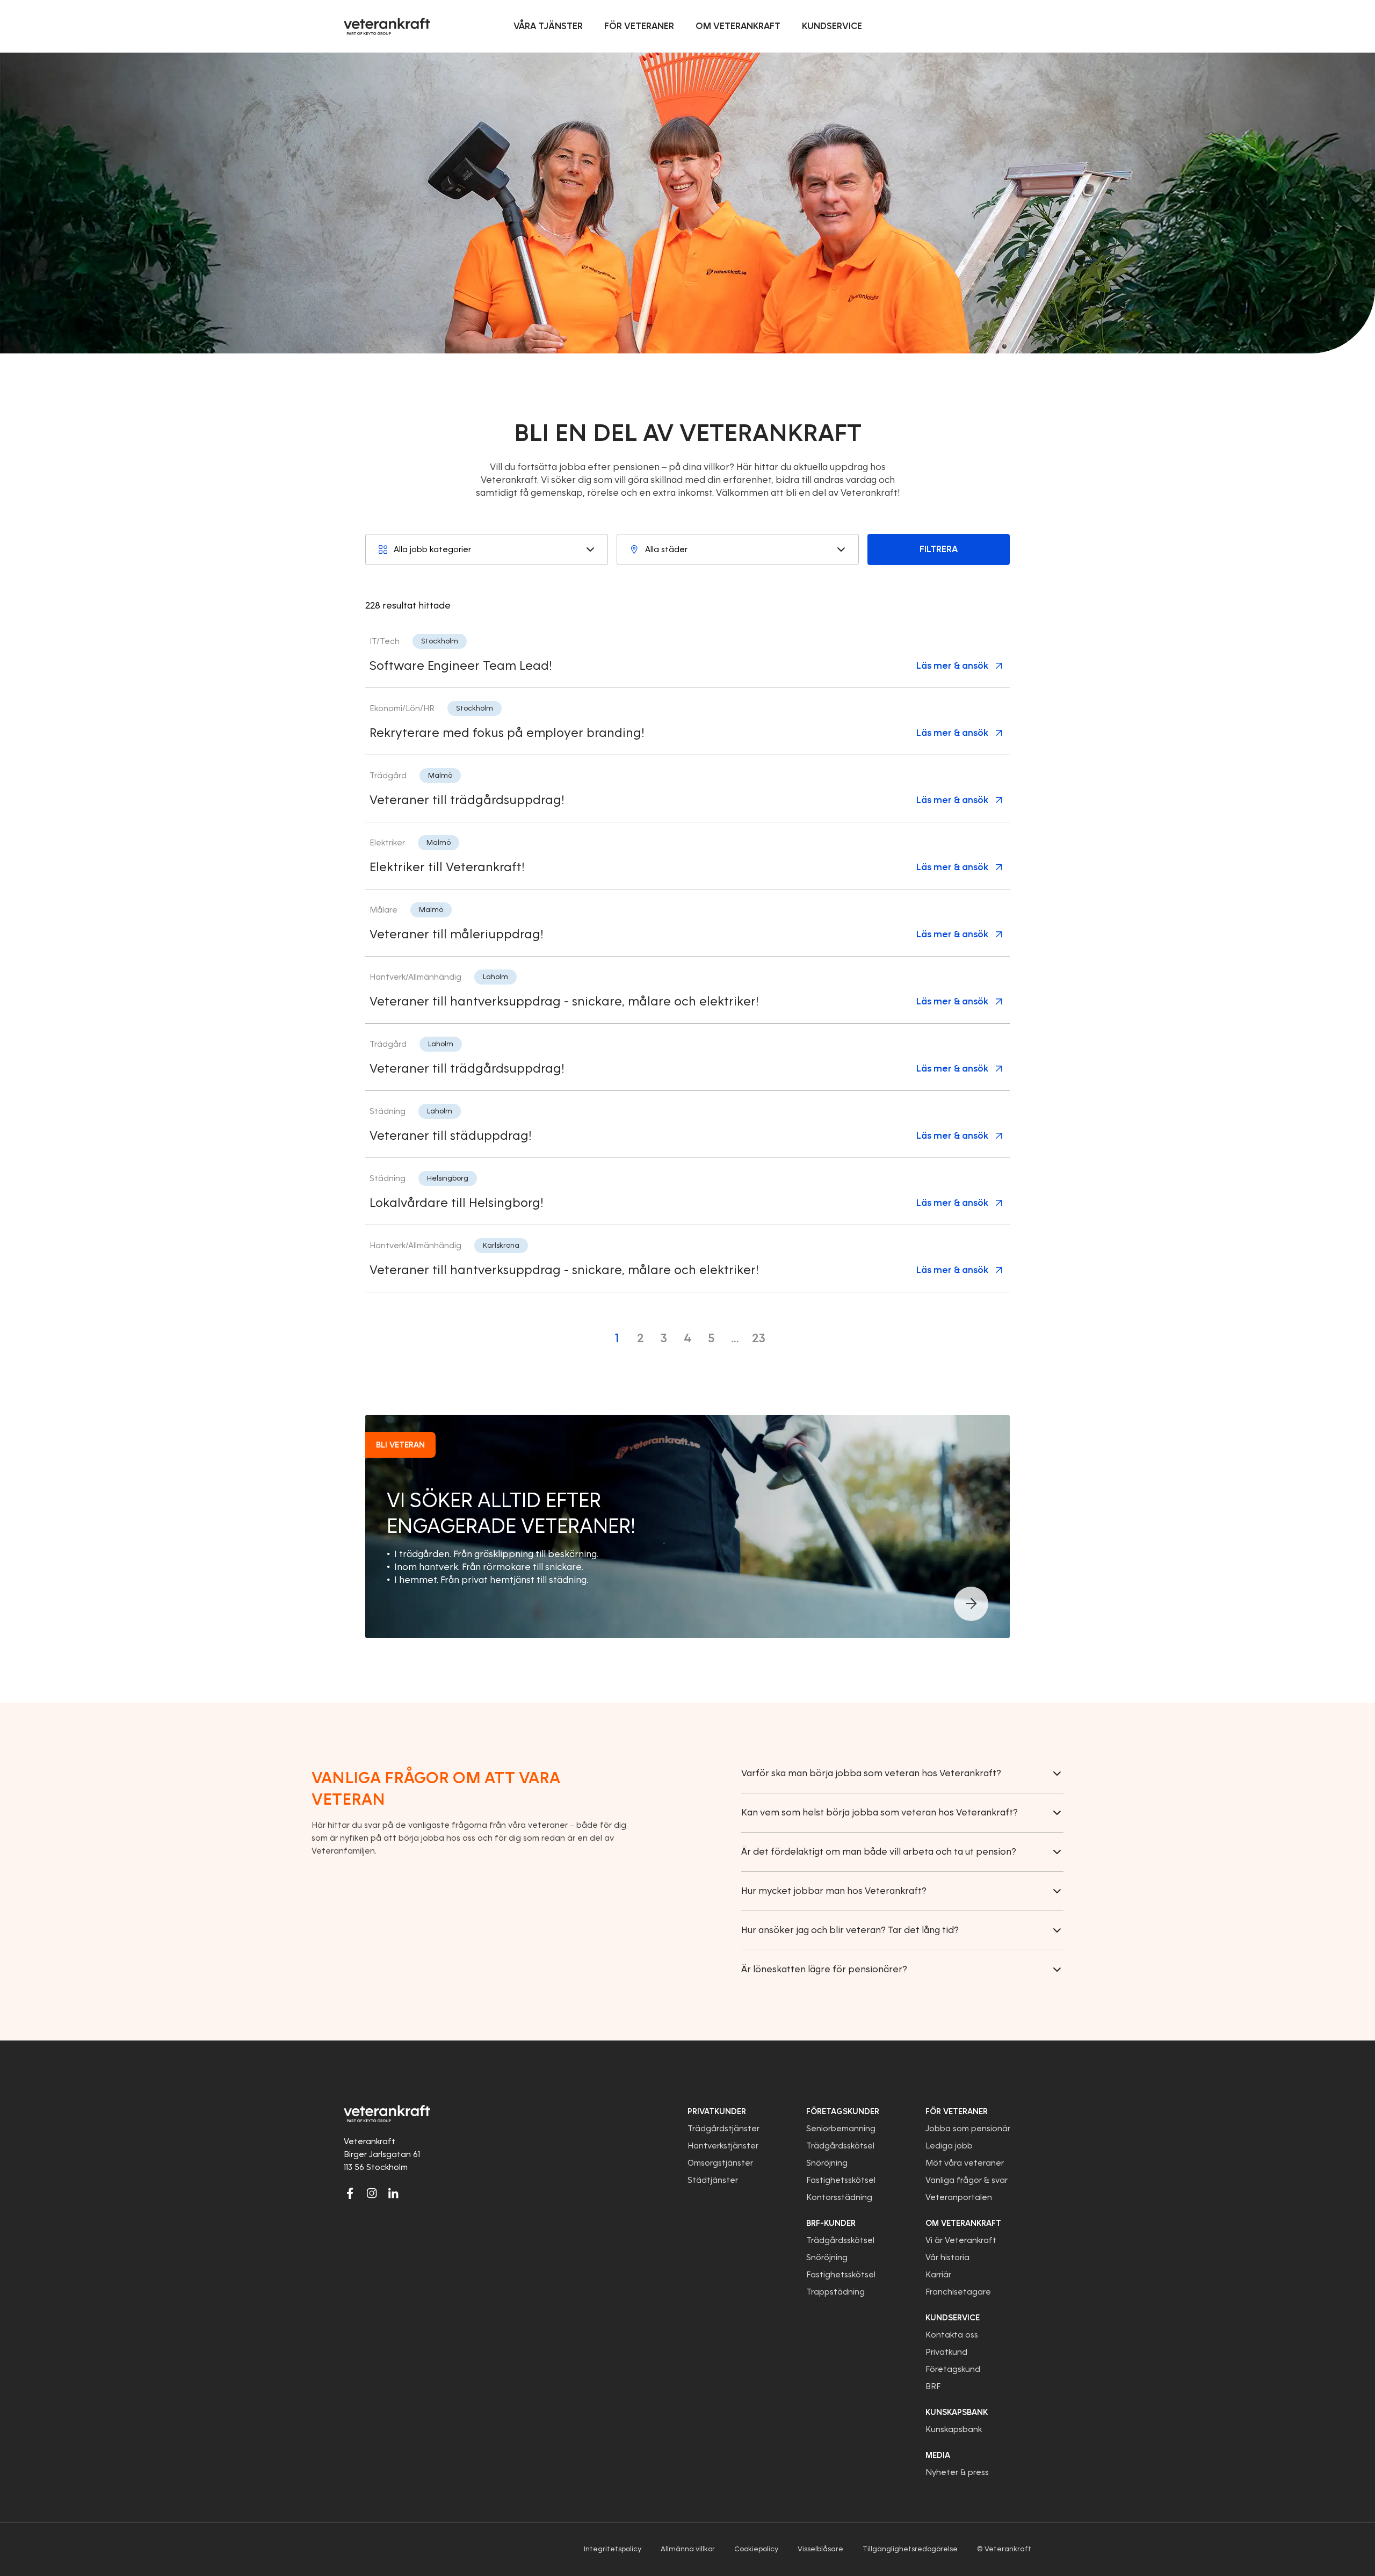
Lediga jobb (949, 2146)
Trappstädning (835, 2292)
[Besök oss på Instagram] (372, 2193)
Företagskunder (843, 2111)
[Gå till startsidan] (387, 26)
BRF (933, 2386)
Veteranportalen (959, 2197)
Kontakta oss (952, 2335)
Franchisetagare (958, 2292)
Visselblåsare (820, 2549)
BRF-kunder (831, 2223)
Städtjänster (713, 2180)
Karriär (938, 2275)
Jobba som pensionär (968, 2129)
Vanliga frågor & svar (967, 2180)
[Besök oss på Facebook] (350, 2193)
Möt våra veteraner (965, 2163)
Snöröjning (827, 2163)
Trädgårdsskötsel (840, 2146)
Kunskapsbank (954, 2429)
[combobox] (487, 549)
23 (759, 1338)
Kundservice (953, 2318)
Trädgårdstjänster (723, 2129)
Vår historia (947, 2257)
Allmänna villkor (688, 2549)
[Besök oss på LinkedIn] (393, 2193)
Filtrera (939, 549)
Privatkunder (717, 2111)
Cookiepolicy (756, 2549)
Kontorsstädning (839, 2197)
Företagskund (953, 2369)
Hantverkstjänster (723, 2146)
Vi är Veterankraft (961, 2240)
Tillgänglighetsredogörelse (910, 2549)
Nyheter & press (957, 2472)
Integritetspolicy (613, 2549)
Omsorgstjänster (720, 2163)
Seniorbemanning (841, 2129)
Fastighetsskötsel (841, 2180)
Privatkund (946, 2352)
